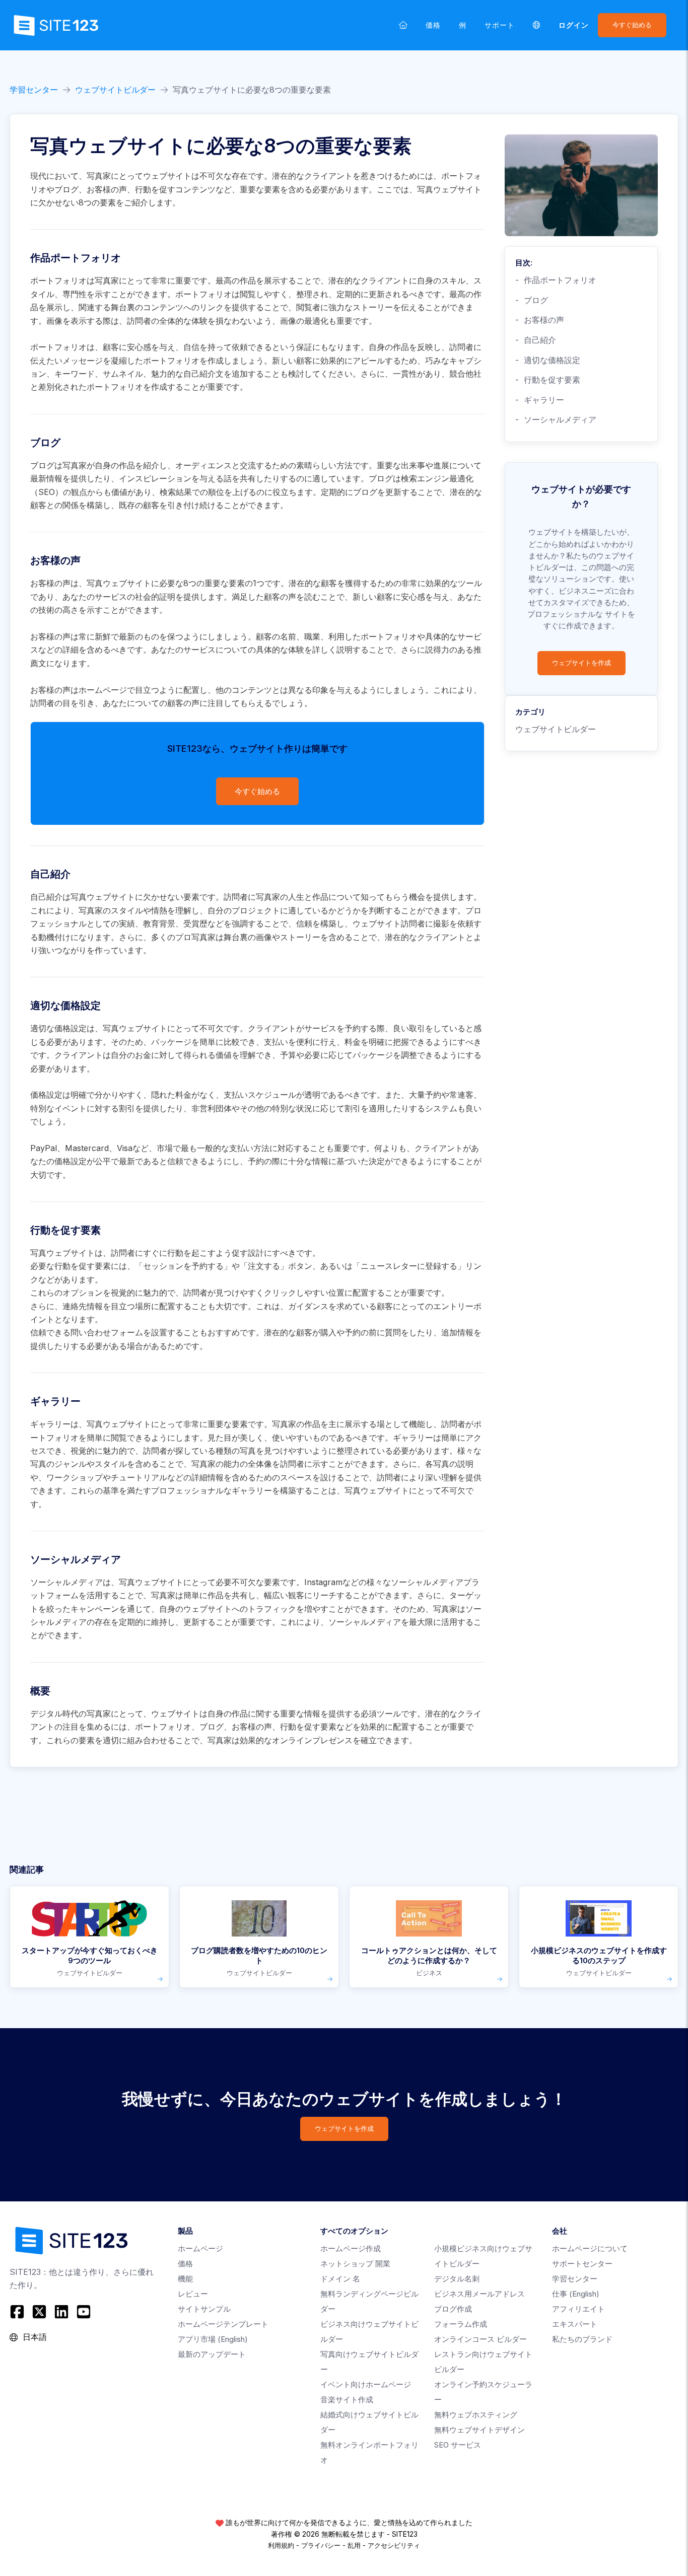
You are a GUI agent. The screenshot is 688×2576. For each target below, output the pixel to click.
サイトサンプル (204, 2309)
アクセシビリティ (394, 2545)
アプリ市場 (213, 2339)
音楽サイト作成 (347, 2400)
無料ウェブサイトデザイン (479, 2430)
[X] (39, 2312)
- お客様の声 (540, 320)
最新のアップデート (212, 2354)
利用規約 (281, 2545)
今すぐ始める (632, 25)
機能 (185, 2279)
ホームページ (200, 2248)
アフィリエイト (578, 2309)
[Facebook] (18, 2312)
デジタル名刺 (457, 2279)
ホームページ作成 (351, 2248)
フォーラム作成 (461, 2324)
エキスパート (575, 2324)
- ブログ (532, 300)
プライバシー (321, 2545)
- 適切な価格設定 (548, 360)
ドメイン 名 (340, 2279)
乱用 (354, 2545)
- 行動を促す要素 (548, 380)
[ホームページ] (403, 25)
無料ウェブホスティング (476, 2415)
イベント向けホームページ (366, 2384)
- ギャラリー (540, 400)
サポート (500, 25)
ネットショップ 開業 (355, 2264)
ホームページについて (590, 2248)
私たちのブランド (582, 2339)
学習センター (34, 90)
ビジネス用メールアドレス (479, 2294)
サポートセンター (582, 2264)
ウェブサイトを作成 (581, 663)
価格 (433, 25)
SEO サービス (458, 2445)
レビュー (193, 2294)
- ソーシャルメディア (556, 419)
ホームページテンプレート (223, 2324)
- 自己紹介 (536, 340)
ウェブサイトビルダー (115, 90)
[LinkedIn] (61, 2312)
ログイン (574, 25)
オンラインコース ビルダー (480, 2339)
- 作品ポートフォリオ (556, 280)
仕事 (576, 2294)
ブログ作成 (453, 2309)
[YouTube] (84, 2312)
